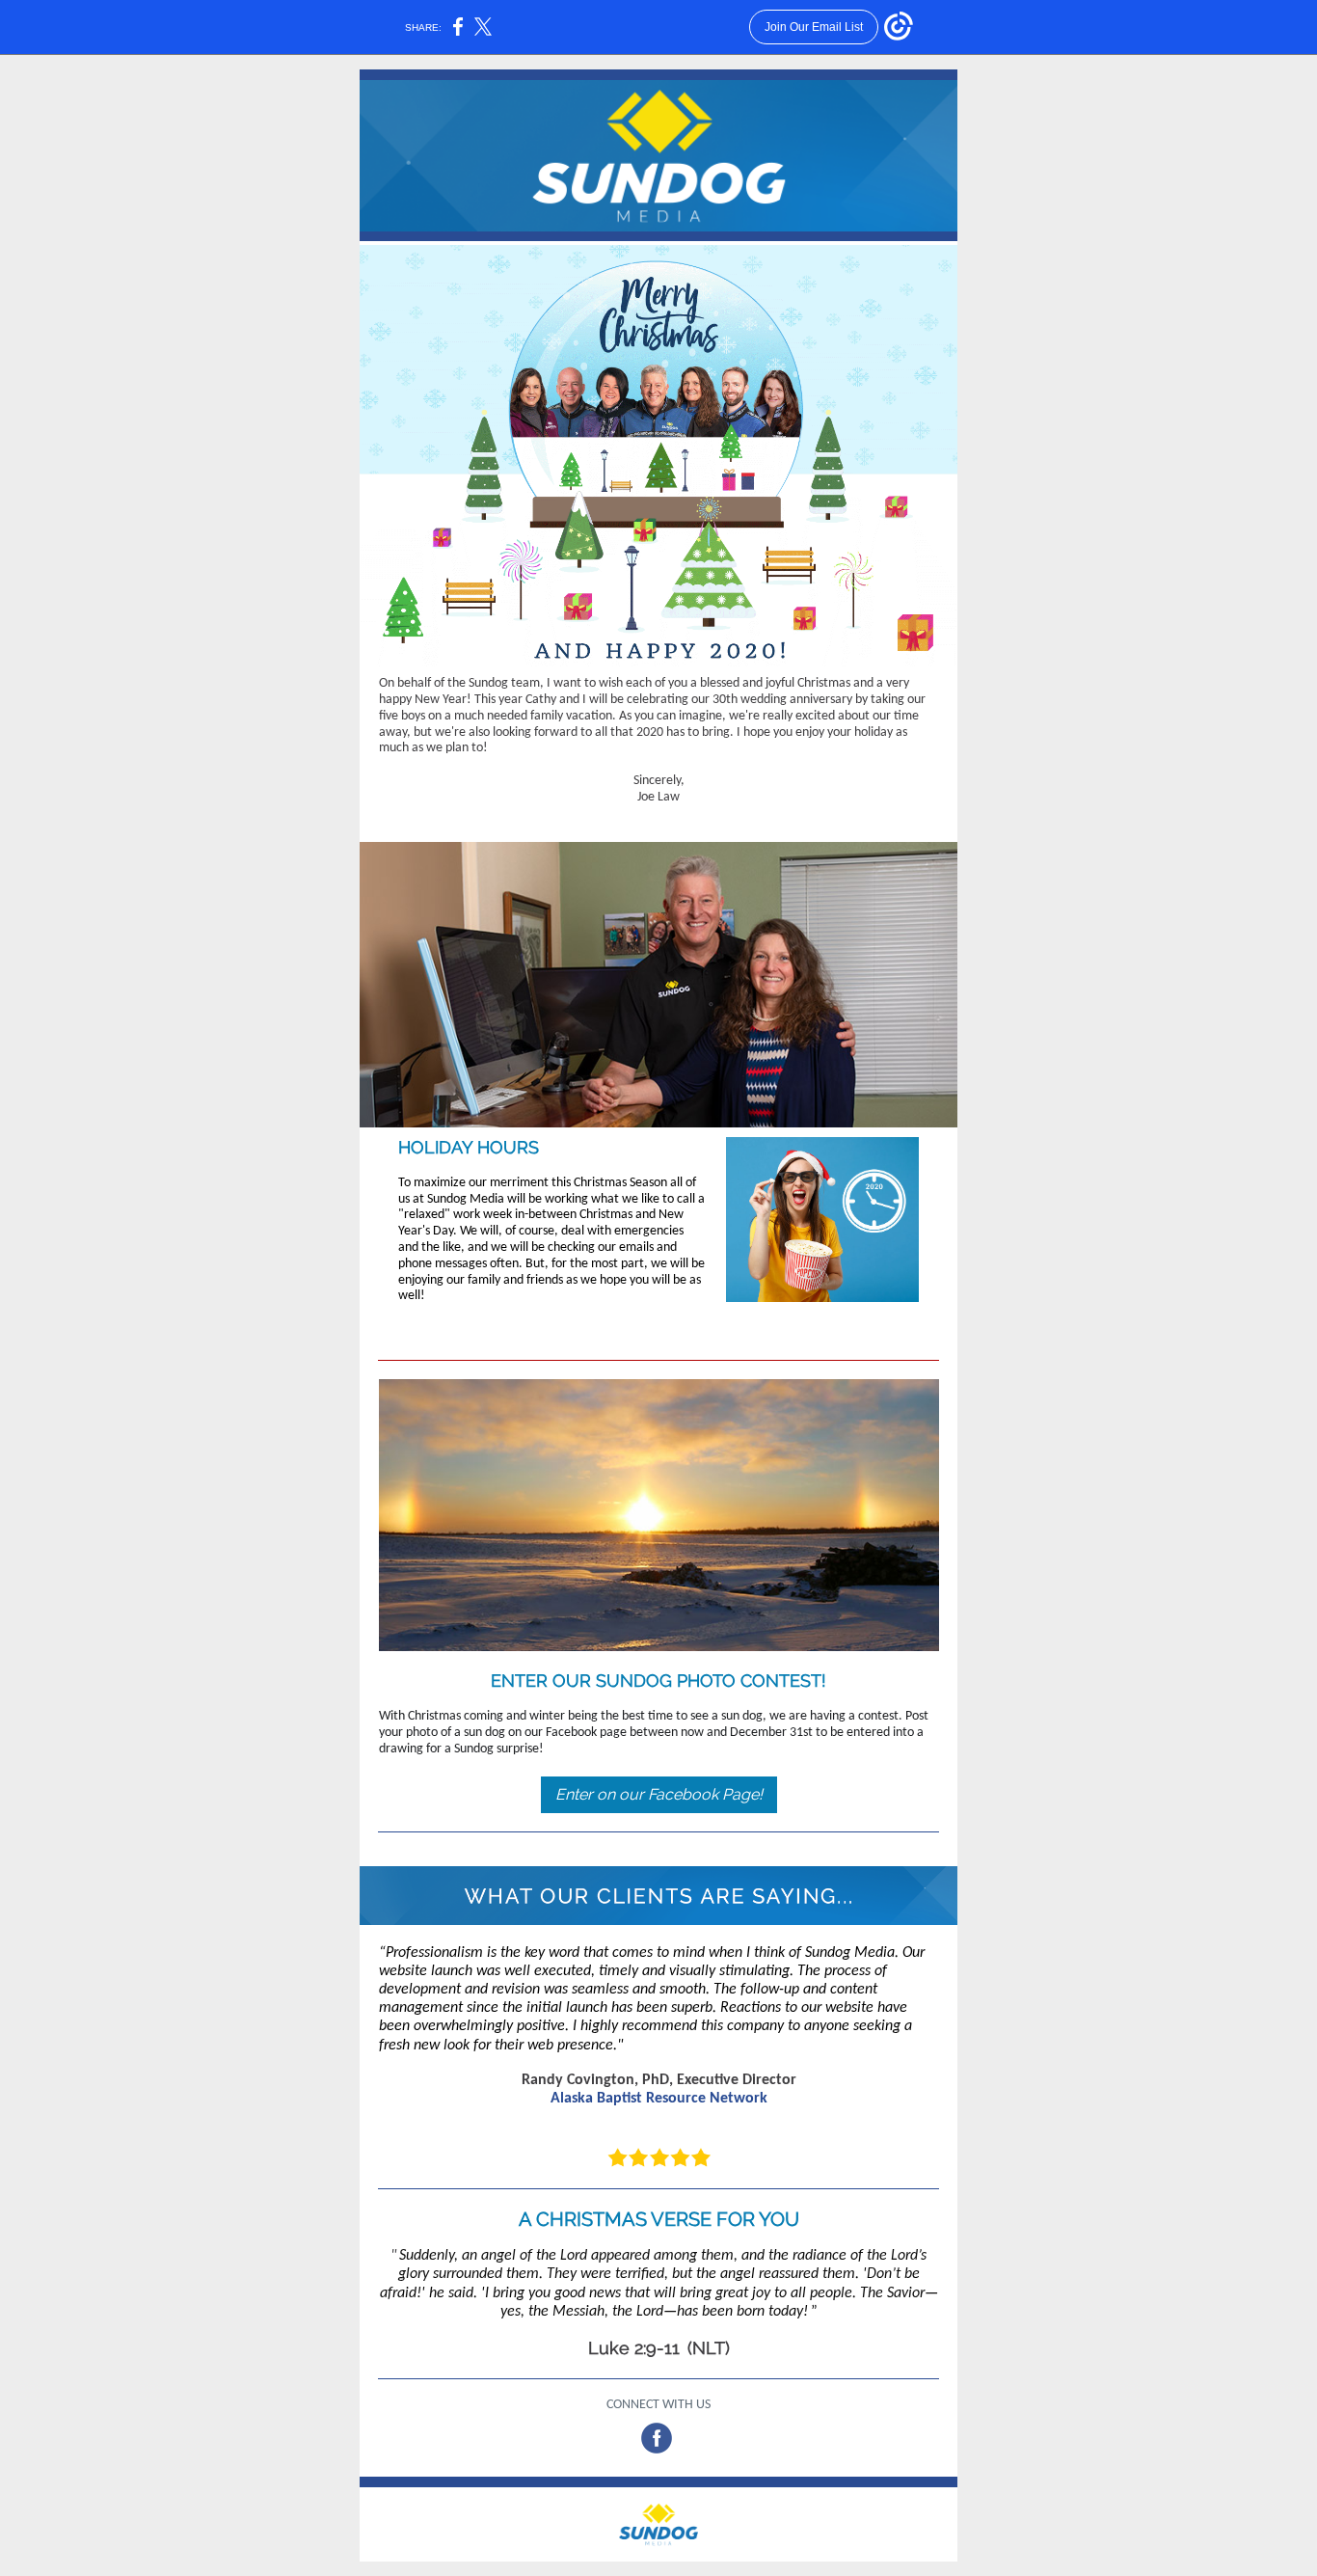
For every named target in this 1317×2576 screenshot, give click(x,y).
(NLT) (709, 2348)
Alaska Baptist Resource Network (659, 2099)
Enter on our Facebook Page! (659, 1794)
